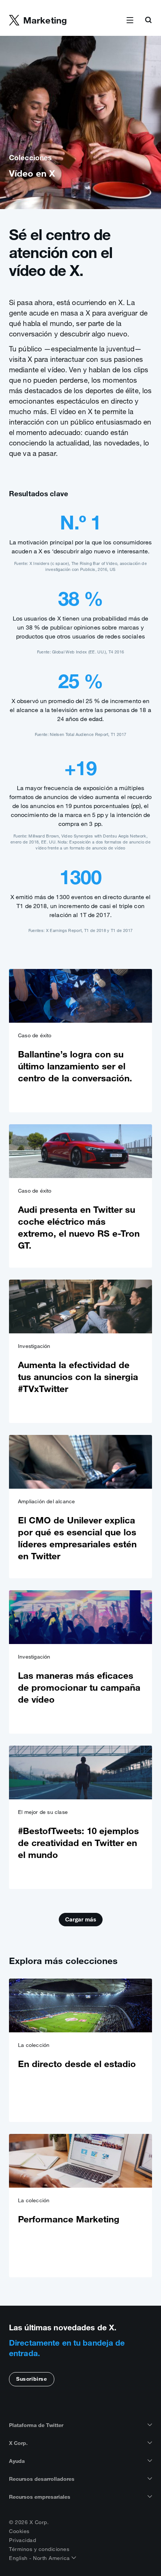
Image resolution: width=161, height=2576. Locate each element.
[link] (80, 1041)
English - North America (40, 2558)
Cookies (19, 2531)
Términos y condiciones (39, 2549)
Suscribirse (32, 2379)
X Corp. (18, 2443)
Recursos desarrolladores (42, 2479)
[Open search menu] (148, 21)
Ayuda (17, 2461)
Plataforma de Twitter (36, 2425)
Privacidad (22, 2540)
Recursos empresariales (40, 2497)
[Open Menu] (130, 21)
